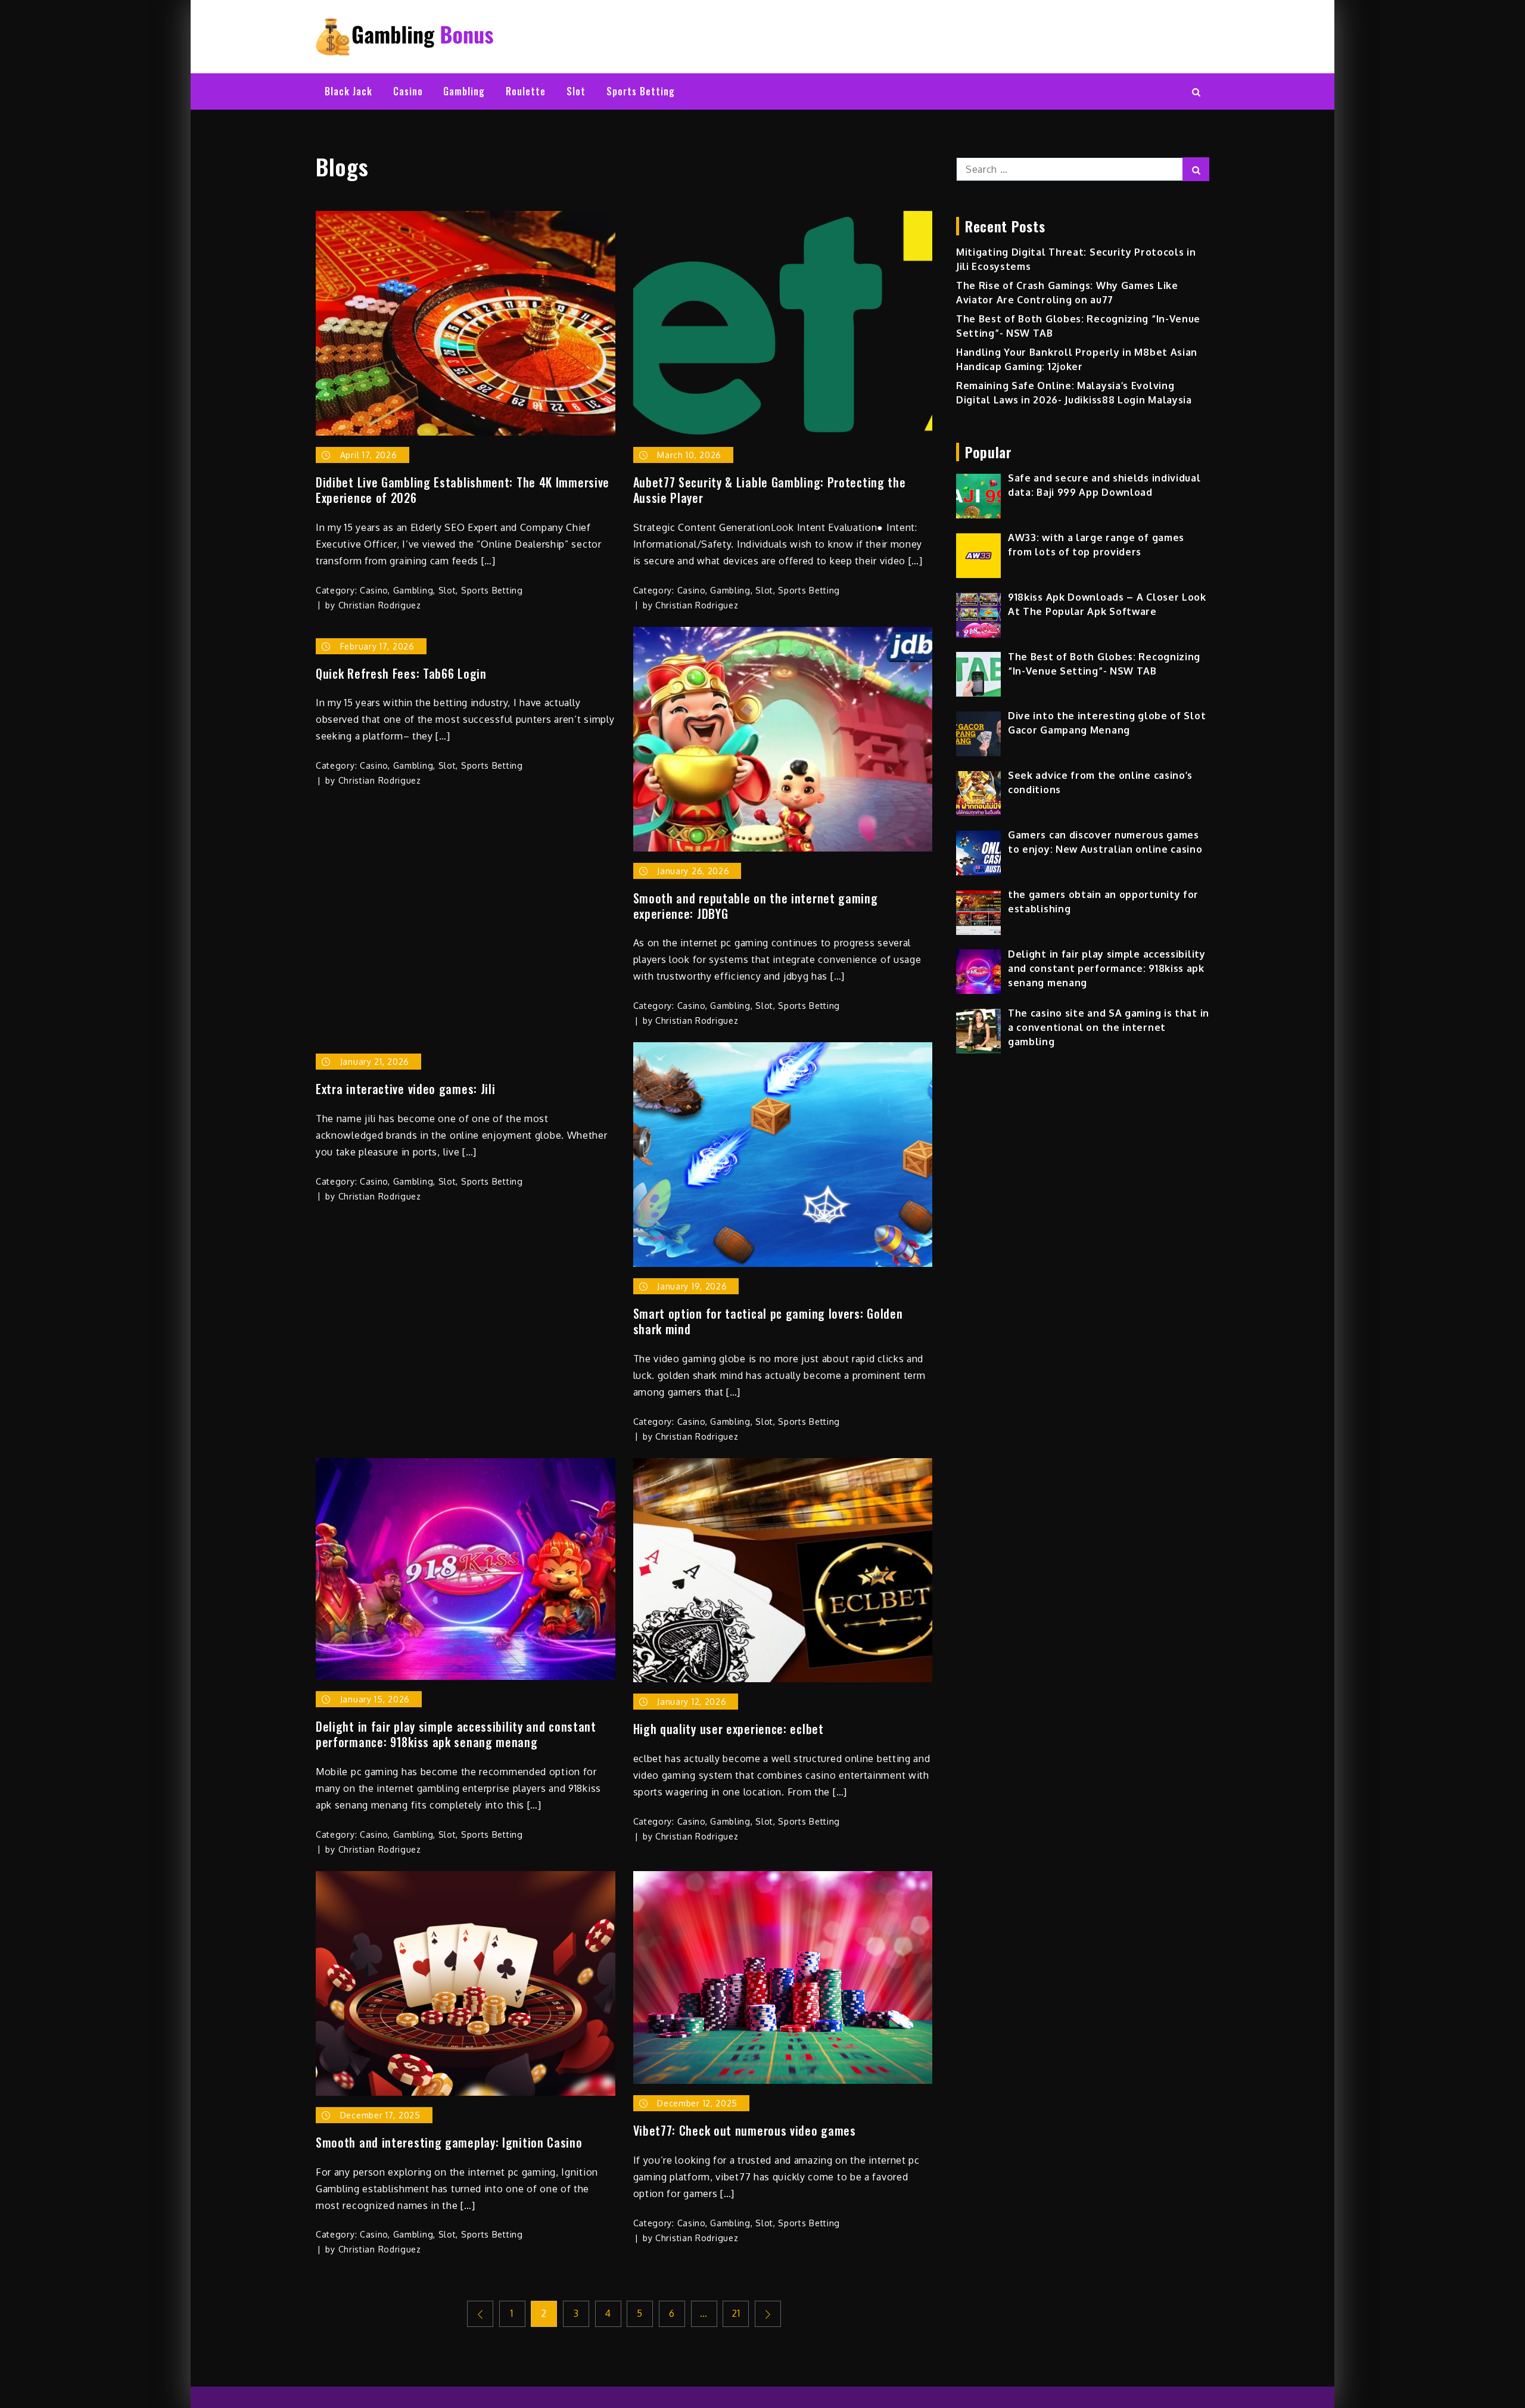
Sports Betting (641, 91)
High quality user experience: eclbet (729, 1729)
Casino (408, 91)
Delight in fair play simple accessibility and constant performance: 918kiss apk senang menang (456, 1734)
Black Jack (348, 91)
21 (736, 2313)
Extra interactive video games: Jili (406, 1089)
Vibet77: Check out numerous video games (745, 2130)
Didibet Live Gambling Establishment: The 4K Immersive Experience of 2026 (463, 490)
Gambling (464, 91)
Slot (576, 91)
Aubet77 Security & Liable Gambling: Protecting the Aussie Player (770, 490)
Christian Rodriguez (380, 605)
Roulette (526, 91)
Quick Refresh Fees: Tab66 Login (401, 673)
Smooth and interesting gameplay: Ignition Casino (449, 2142)
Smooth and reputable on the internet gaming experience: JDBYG (756, 906)
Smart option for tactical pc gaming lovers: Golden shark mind (768, 1321)
